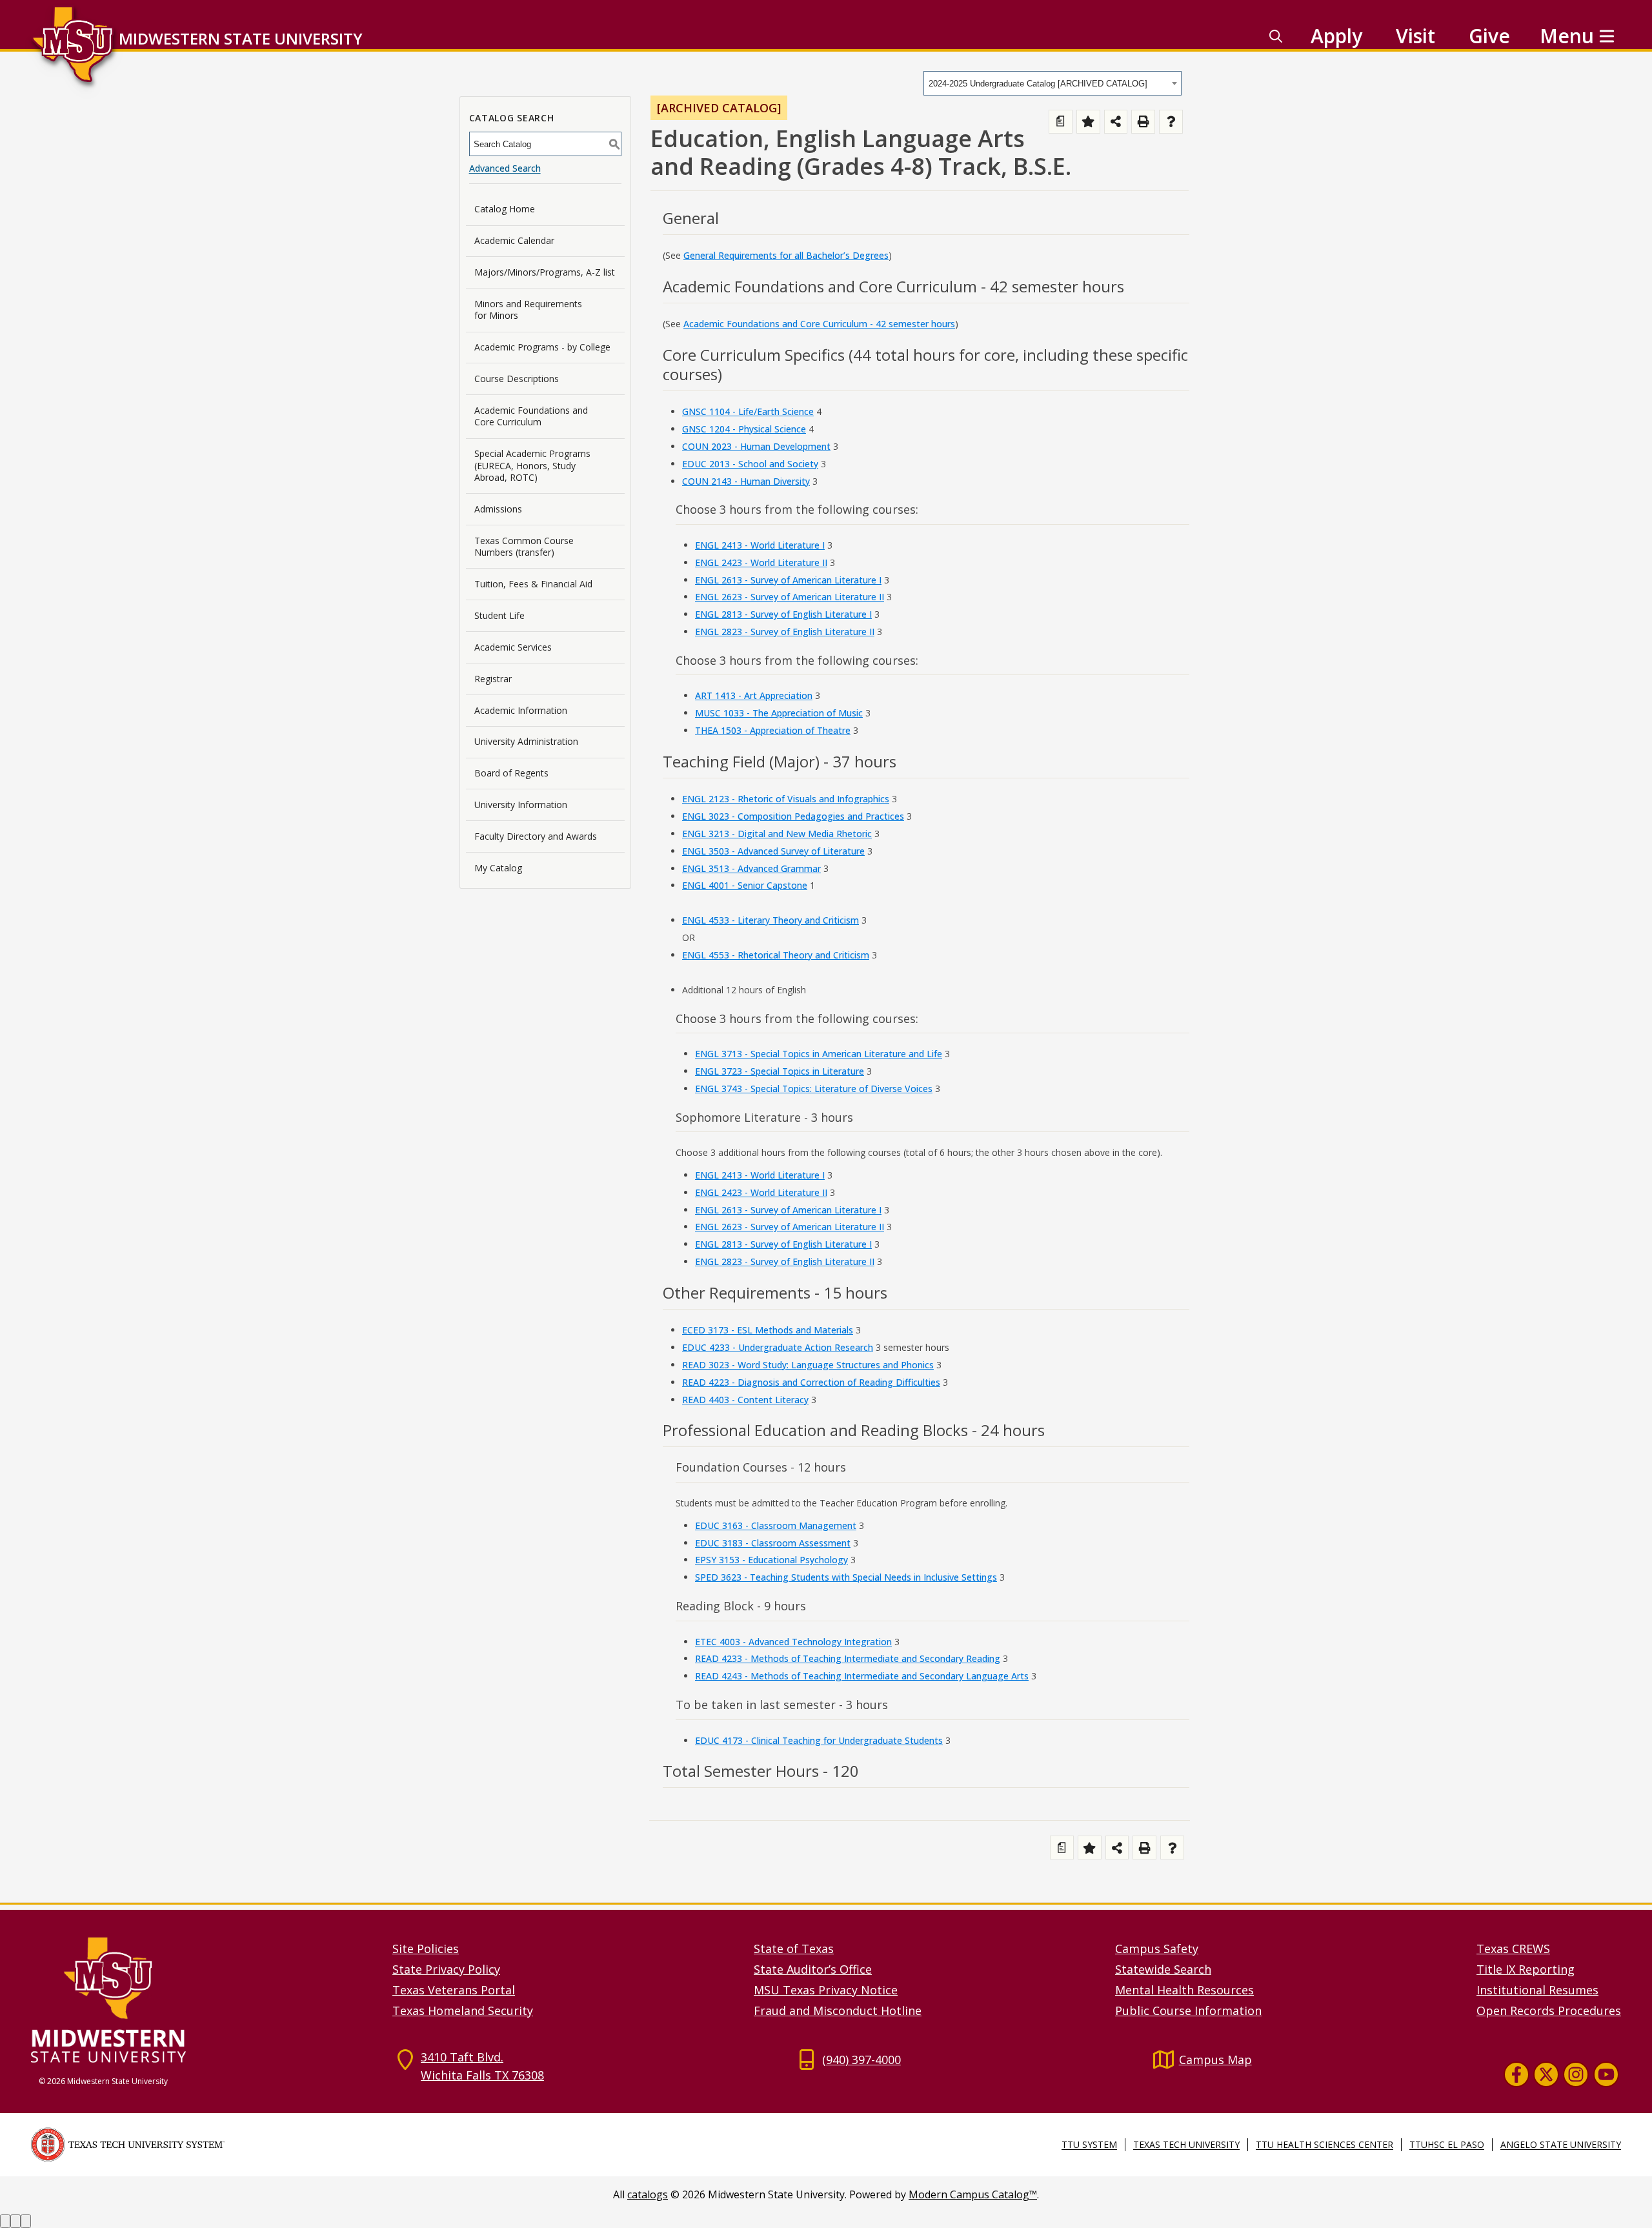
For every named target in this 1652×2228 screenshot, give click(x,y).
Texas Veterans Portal (454, 1990)
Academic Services (513, 647)
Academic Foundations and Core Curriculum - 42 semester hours (819, 324)
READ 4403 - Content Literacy (745, 1400)
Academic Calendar (514, 240)
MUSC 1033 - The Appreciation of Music (779, 713)
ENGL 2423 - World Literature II (761, 562)
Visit (1415, 36)
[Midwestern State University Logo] (204, 1999)
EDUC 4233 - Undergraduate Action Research (778, 1347)
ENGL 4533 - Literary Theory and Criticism (771, 920)
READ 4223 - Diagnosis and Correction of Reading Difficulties (811, 1382)
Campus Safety (1157, 1949)
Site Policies (426, 1949)
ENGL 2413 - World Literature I (760, 545)
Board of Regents (511, 773)
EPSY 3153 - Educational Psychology (771, 1560)
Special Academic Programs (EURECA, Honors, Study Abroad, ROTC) (532, 465)
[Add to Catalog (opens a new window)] (1088, 122)
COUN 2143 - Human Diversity (746, 481)
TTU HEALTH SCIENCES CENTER (1325, 2144)
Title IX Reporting (1526, 1969)
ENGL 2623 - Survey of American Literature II (790, 597)
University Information (521, 805)
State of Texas (794, 1949)
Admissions (498, 509)
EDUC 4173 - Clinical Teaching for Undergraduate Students (819, 1740)
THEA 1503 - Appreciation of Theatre (773, 730)
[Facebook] (1516, 2074)
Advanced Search (505, 168)
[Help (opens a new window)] (1171, 122)
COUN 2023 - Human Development (756, 446)
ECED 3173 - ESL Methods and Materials (768, 1330)
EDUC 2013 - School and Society (750, 464)
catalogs (648, 2194)
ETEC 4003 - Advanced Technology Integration (793, 1642)
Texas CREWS (1513, 1949)
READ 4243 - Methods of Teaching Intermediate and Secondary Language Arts (862, 1676)
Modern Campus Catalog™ (973, 2194)
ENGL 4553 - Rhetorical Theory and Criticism (776, 955)
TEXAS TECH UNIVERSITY (1186, 2144)
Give (1489, 36)
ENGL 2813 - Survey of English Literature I (783, 614)
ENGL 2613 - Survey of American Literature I (788, 580)
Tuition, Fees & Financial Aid (533, 584)
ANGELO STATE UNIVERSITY (1561, 2144)
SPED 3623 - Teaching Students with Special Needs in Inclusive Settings (846, 1577)
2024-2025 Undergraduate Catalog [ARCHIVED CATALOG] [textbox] (1038, 84)
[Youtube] (1606, 2074)
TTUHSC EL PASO (1447, 2144)
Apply (1336, 36)
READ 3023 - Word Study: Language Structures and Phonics (808, 1365)
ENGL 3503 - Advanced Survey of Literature (773, 851)
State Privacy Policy (446, 1969)
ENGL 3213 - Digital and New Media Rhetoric (777, 834)
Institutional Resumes (1537, 1990)
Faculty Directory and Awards (536, 836)
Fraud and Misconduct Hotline (838, 2010)
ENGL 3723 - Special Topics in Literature (780, 1071)
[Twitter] (1546, 2074)
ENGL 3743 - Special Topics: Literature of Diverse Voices (814, 1089)
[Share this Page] (1116, 122)
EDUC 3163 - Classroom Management (776, 1525)
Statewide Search (1163, 1969)
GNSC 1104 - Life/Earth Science (748, 411)
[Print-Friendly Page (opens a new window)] (1143, 122)
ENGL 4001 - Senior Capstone (745, 885)
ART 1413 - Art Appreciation (754, 695)
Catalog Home (505, 209)
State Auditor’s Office (813, 1969)
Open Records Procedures (1549, 2010)
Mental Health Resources (1184, 1990)
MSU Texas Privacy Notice (826, 1990)
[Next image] (15, 2221)
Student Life (499, 615)
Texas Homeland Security (463, 2010)
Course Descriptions (517, 379)
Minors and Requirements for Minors (528, 309)
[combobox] (1053, 83)
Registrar (493, 679)
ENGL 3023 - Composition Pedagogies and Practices (793, 816)
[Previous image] (5, 2221)
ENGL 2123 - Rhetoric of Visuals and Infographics (786, 799)
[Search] (1276, 36)
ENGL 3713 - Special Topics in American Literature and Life (819, 1054)
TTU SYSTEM (1089, 2144)
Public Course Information (1188, 2010)
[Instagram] (1576, 2074)
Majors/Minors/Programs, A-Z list (545, 272)
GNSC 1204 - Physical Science (744, 429)
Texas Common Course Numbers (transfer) (524, 546)
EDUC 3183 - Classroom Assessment (773, 1543)
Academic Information (521, 710)
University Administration (526, 741)
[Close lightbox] (26, 2221)
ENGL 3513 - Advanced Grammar (751, 868)
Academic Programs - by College (542, 347)
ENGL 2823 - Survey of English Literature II (785, 632)
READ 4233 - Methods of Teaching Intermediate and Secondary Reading (848, 1658)
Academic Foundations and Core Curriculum (531, 416)
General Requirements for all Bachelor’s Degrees (786, 255)
